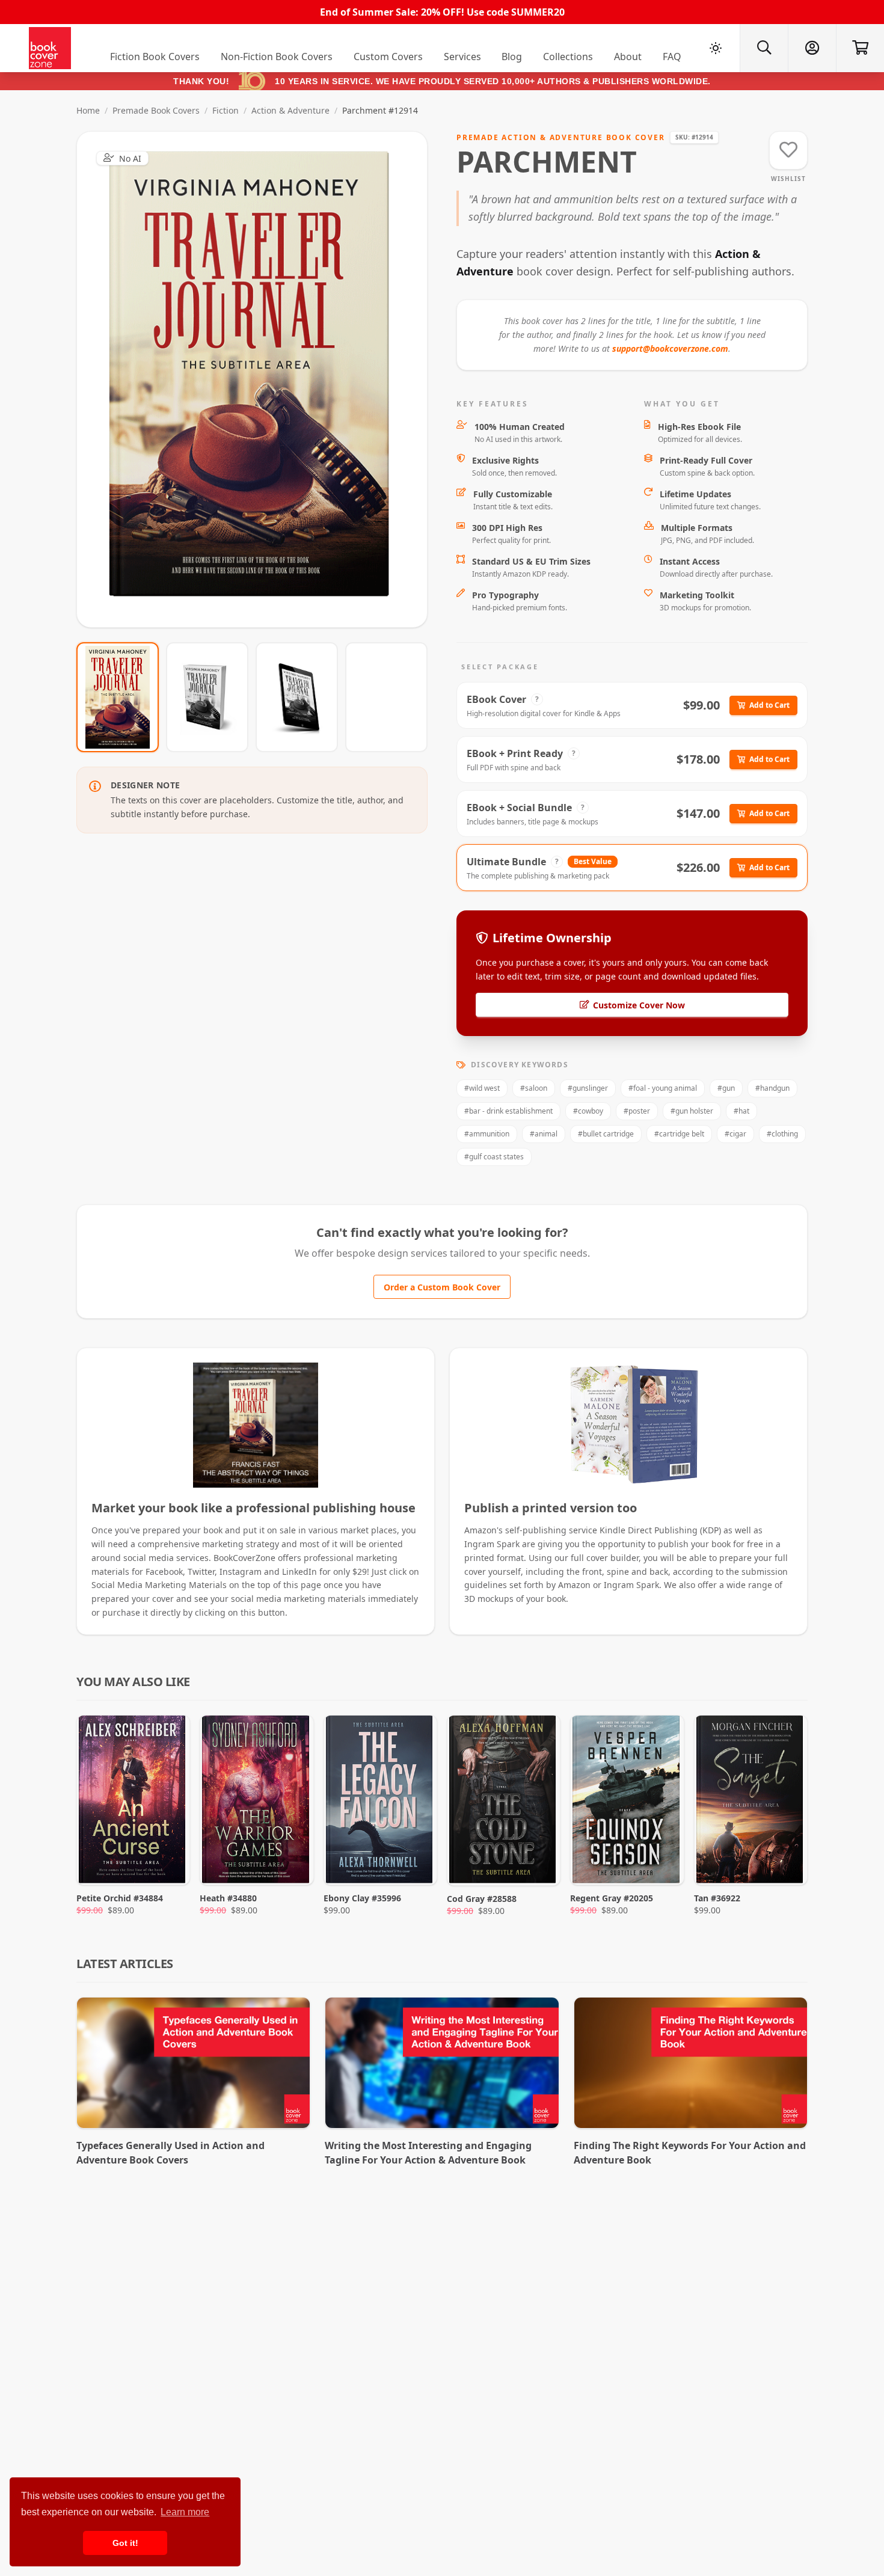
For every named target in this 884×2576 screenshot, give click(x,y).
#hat (741, 1111)
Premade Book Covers (156, 110)
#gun (726, 1088)
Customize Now (259, 379)
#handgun (772, 1088)
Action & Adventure (290, 110)
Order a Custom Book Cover (442, 1287)
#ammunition (487, 1134)
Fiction (226, 110)
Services (462, 57)
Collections (568, 57)
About (628, 57)
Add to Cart (769, 705)
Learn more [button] (185, 2512)
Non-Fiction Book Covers (277, 57)
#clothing (782, 1134)
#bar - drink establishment (508, 1111)
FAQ (672, 57)
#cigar (735, 1134)
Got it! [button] (125, 2543)
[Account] (812, 48)
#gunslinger (588, 1088)
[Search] (764, 48)
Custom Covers (388, 57)
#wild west (482, 1088)
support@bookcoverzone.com (670, 348)
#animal (544, 1134)
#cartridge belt (679, 1134)
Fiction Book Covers (155, 57)
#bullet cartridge (606, 1134)
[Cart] (860, 48)
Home (88, 110)
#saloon (534, 1088)
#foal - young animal (663, 1088)
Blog (512, 57)
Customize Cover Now (639, 1005)
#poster (637, 1111)
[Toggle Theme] (716, 48)
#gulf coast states (494, 1157)
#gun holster (692, 1111)
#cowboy (588, 1111)
